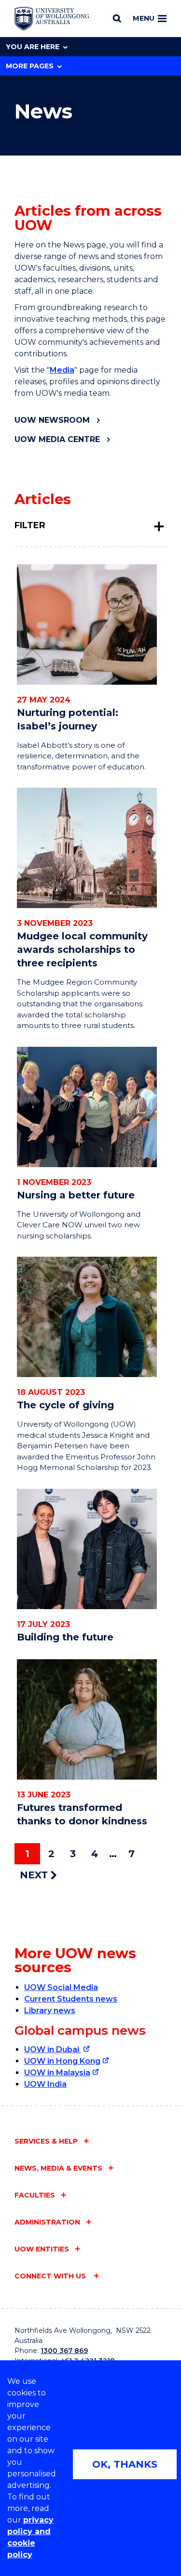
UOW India (45, 2084)
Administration (47, 2222)
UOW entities (42, 2249)
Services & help (46, 2141)
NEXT (35, 1875)
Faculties (35, 2195)
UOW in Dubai (53, 2049)
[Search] (117, 18)
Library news (50, 2010)
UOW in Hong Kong (62, 2061)
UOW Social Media (61, 1987)
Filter (30, 525)
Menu (144, 18)
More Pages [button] (30, 66)
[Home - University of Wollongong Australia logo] (52, 19)
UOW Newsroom (52, 420)
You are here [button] (33, 47)
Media (62, 370)
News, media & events (58, 2168)
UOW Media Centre (57, 439)
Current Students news (71, 1999)
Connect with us (51, 2276)
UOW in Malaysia (57, 2073)
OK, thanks (125, 2464)
